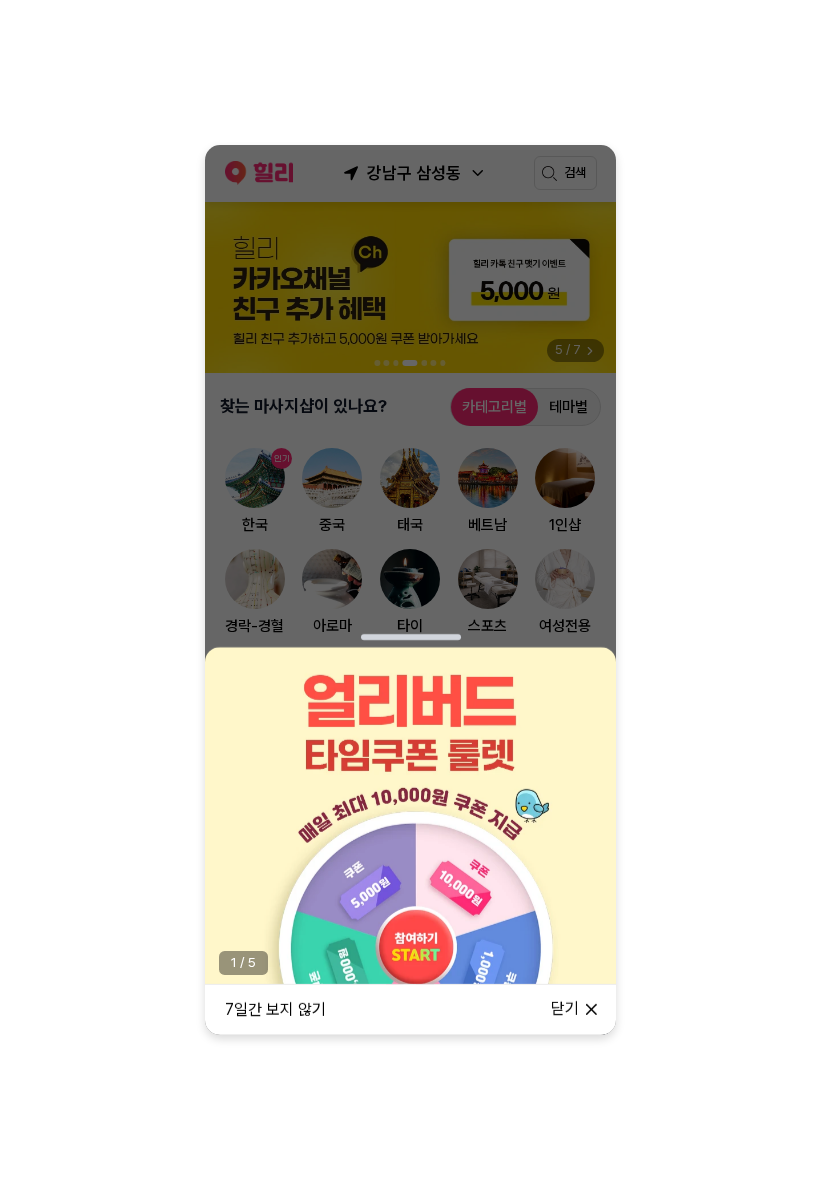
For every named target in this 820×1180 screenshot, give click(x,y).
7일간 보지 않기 (275, 1009)
